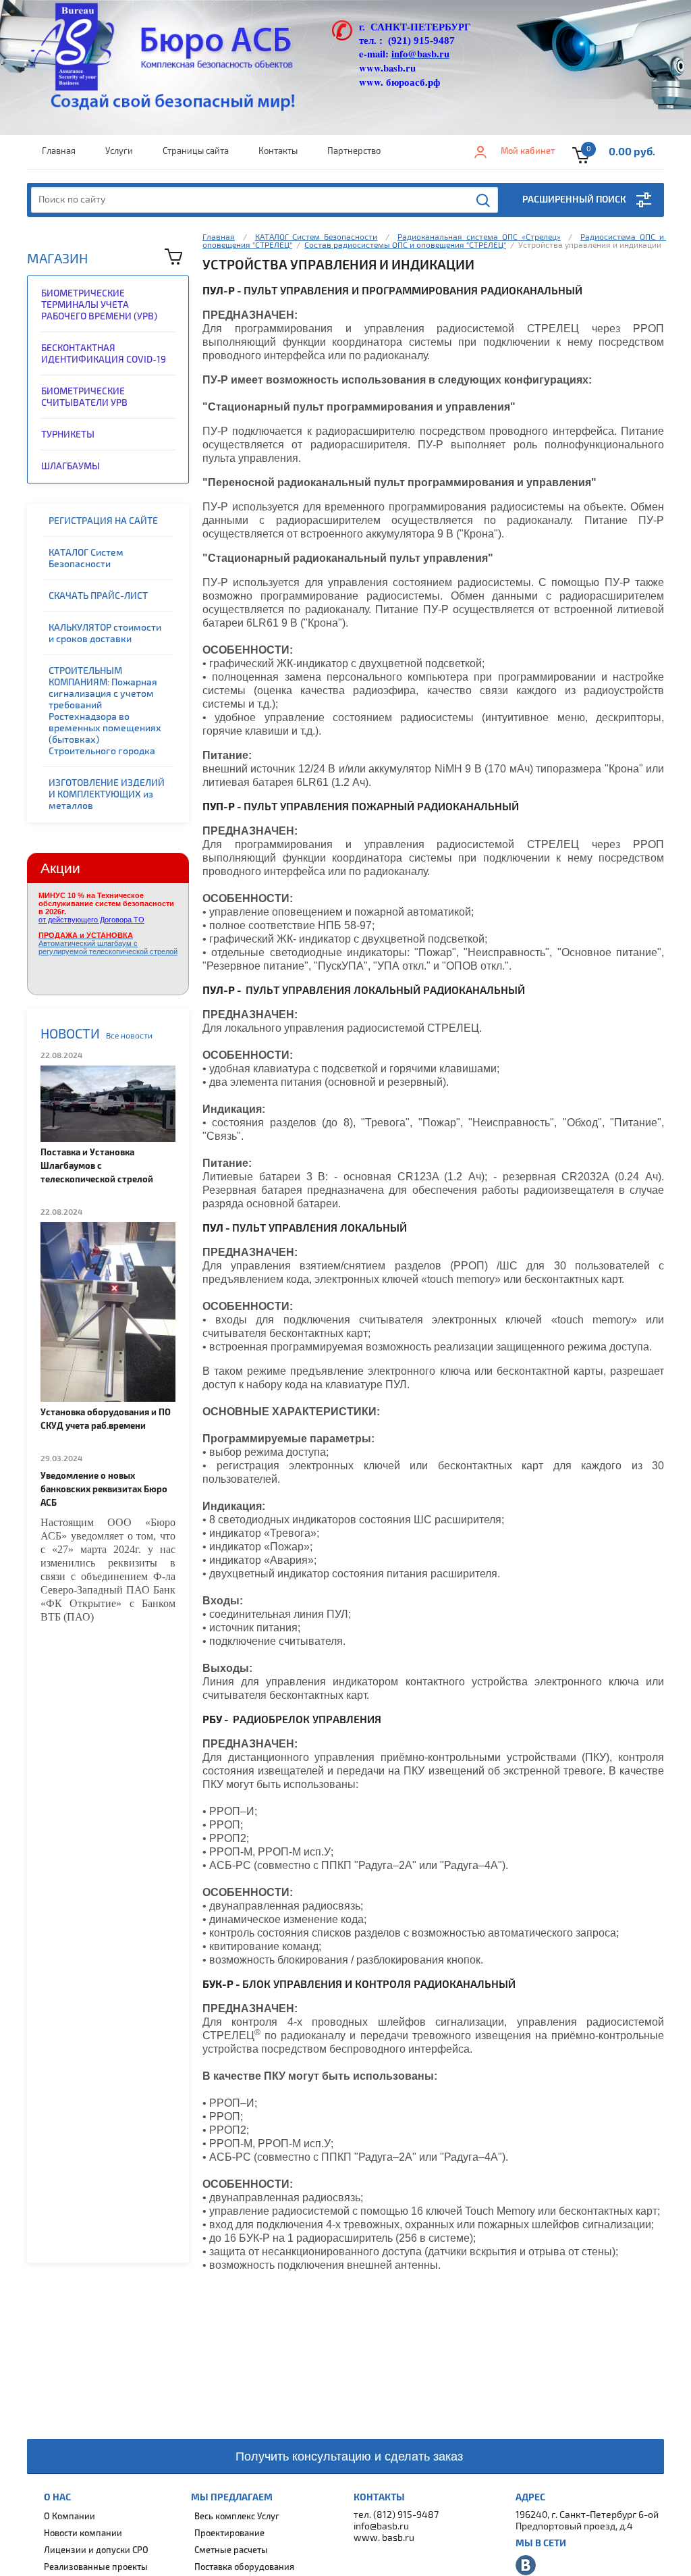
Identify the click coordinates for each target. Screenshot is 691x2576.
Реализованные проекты (96, 2567)
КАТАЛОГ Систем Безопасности (86, 558)
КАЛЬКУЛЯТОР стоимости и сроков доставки (105, 633)
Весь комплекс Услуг (237, 2517)
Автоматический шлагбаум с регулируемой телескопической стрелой (108, 943)
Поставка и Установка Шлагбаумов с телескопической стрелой (97, 1166)
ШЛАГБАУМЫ (71, 466)
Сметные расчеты (231, 2550)
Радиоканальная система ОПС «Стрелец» (479, 237)
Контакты (278, 151)
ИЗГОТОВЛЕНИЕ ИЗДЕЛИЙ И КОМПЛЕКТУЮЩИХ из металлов (107, 794)
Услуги (119, 151)
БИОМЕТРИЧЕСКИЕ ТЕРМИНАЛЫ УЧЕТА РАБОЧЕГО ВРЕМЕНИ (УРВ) (99, 305)
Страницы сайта (196, 151)
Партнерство (354, 151)
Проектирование (229, 2533)
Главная (59, 151)
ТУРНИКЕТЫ (68, 435)
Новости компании (83, 2533)
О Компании (70, 2517)
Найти (484, 201)
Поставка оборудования (244, 2567)
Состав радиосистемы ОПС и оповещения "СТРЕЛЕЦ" (405, 245)
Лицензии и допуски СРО (96, 2550)
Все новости (129, 1036)
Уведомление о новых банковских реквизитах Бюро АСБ (104, 1490)
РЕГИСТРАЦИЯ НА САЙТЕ (103, 521)
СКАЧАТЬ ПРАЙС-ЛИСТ (98, 596)
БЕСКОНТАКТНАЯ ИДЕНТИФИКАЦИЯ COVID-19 (104, 354)
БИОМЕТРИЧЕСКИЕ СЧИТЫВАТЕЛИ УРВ (84, 397)
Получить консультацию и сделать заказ (349, 2456)
